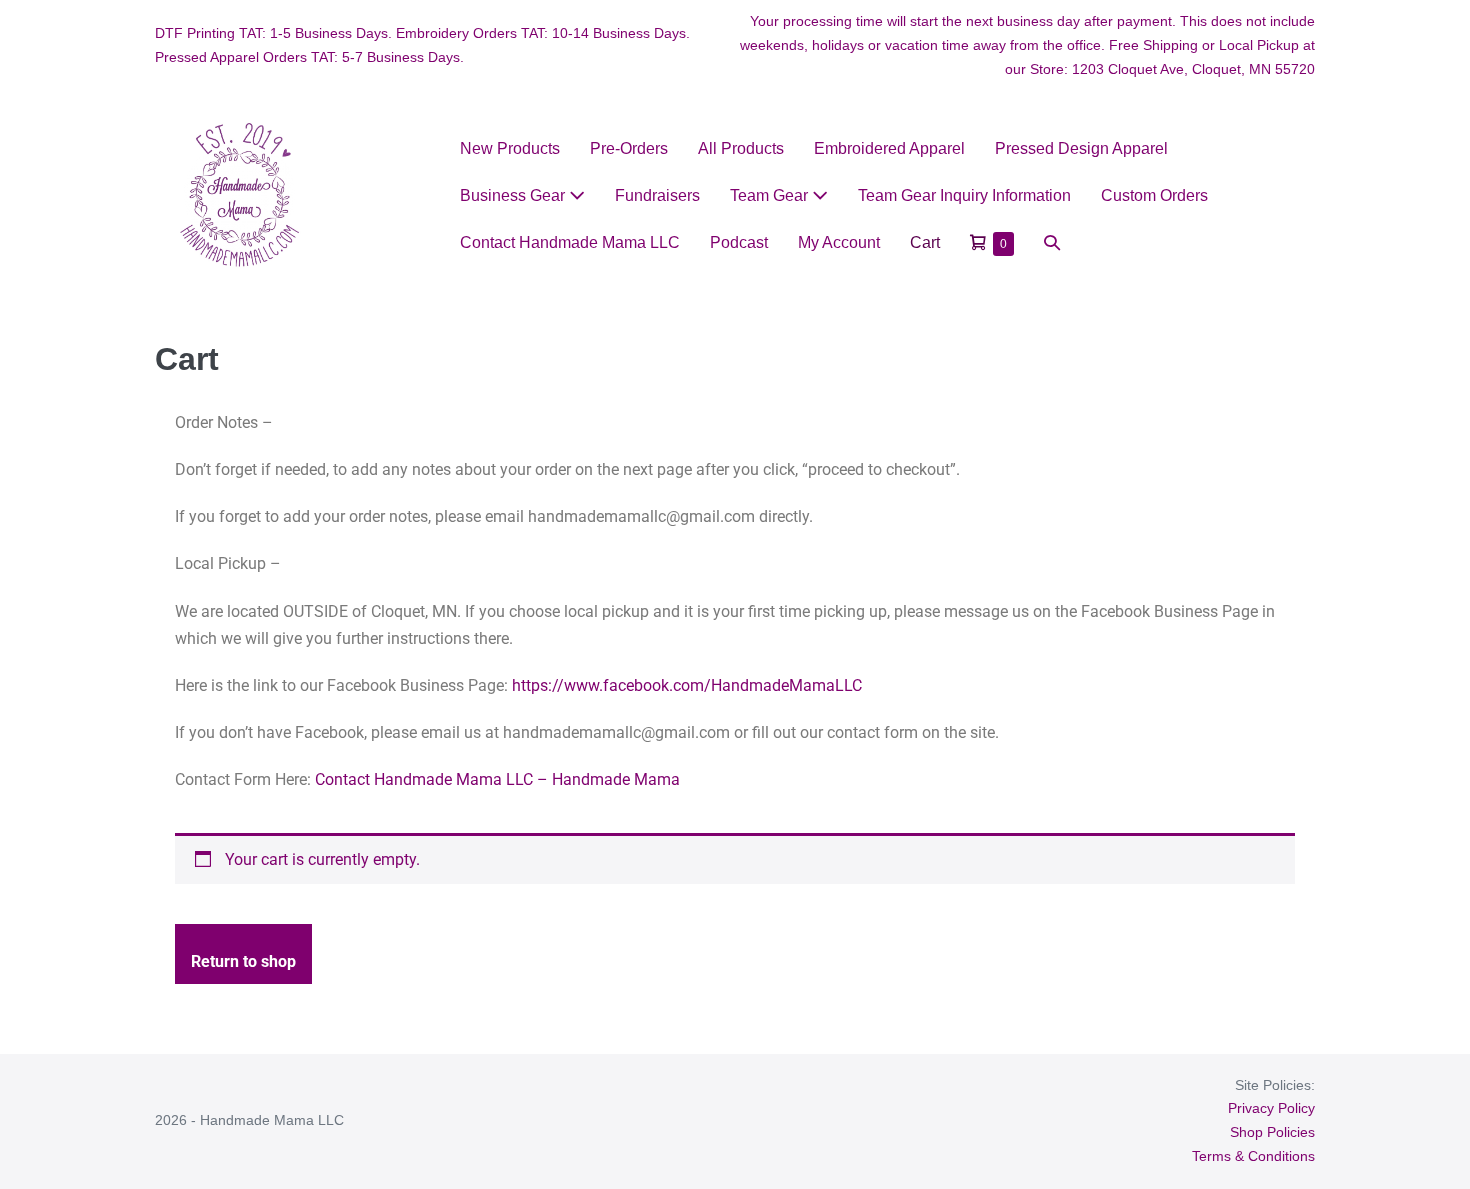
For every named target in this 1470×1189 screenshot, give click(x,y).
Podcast (739, 242)
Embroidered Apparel (889, 148)
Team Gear (771, 195)
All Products (741, 148)
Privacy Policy (1271, 1108)
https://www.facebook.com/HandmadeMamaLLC (689, 685)
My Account (839, 242)
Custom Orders (1154, 195)
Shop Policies (1272, 1132)
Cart (925, 242)
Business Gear (514, 195)
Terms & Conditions (1253, 1156)
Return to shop (243, 961)
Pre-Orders (629, 148)
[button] (1052, 242)
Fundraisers (657, 195)
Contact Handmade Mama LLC (570, 242)
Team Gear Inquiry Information (964, 195)
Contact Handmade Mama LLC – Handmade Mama (497, 779)
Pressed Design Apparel (1081, 148)
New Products (510, 148)
